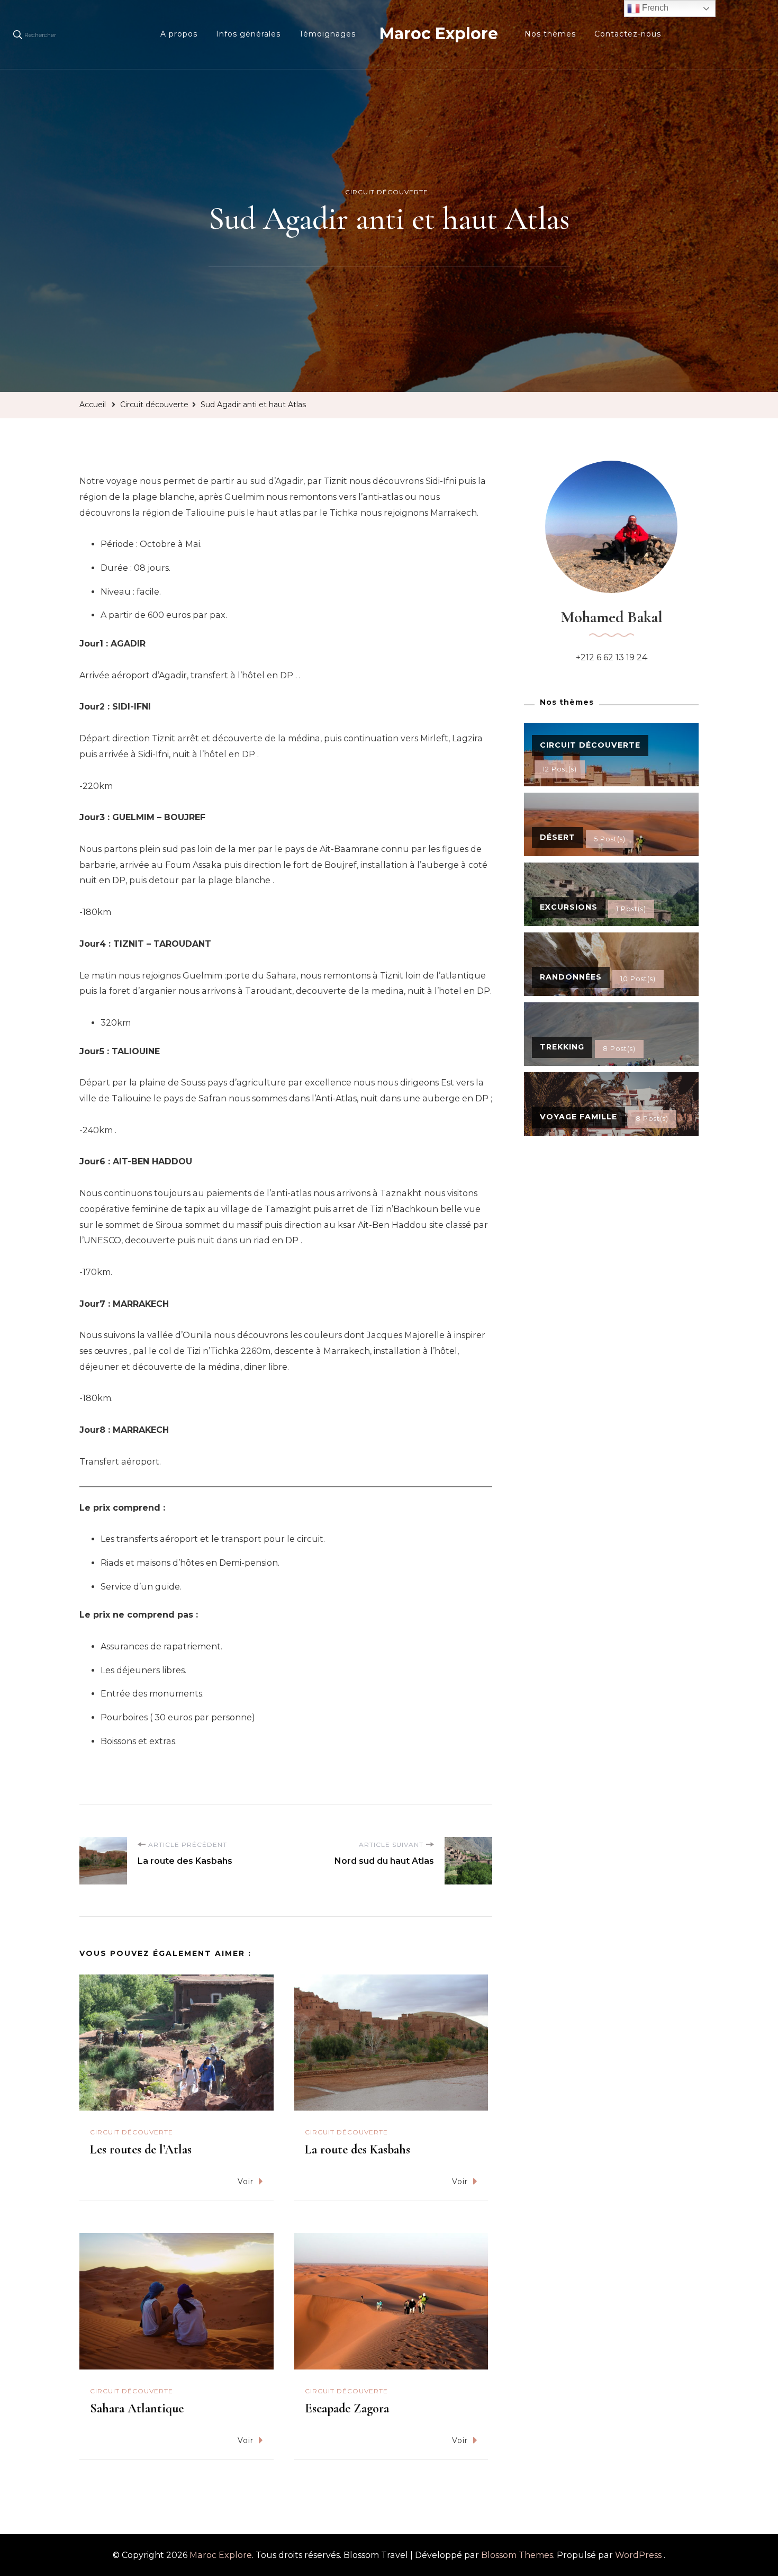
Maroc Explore (439, 34)
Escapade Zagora (347, 2408)
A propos (179, 34)
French (654, 8)
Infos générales (248, 34)
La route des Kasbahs (358, 2149)
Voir (246, 2182)
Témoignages (327, 34)
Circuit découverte (387, 192)
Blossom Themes (517, 2555)
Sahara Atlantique (137, 2408)
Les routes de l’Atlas (141, 2149)
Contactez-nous (628, 34)
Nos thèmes (550, 34)
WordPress (638, 2555)
